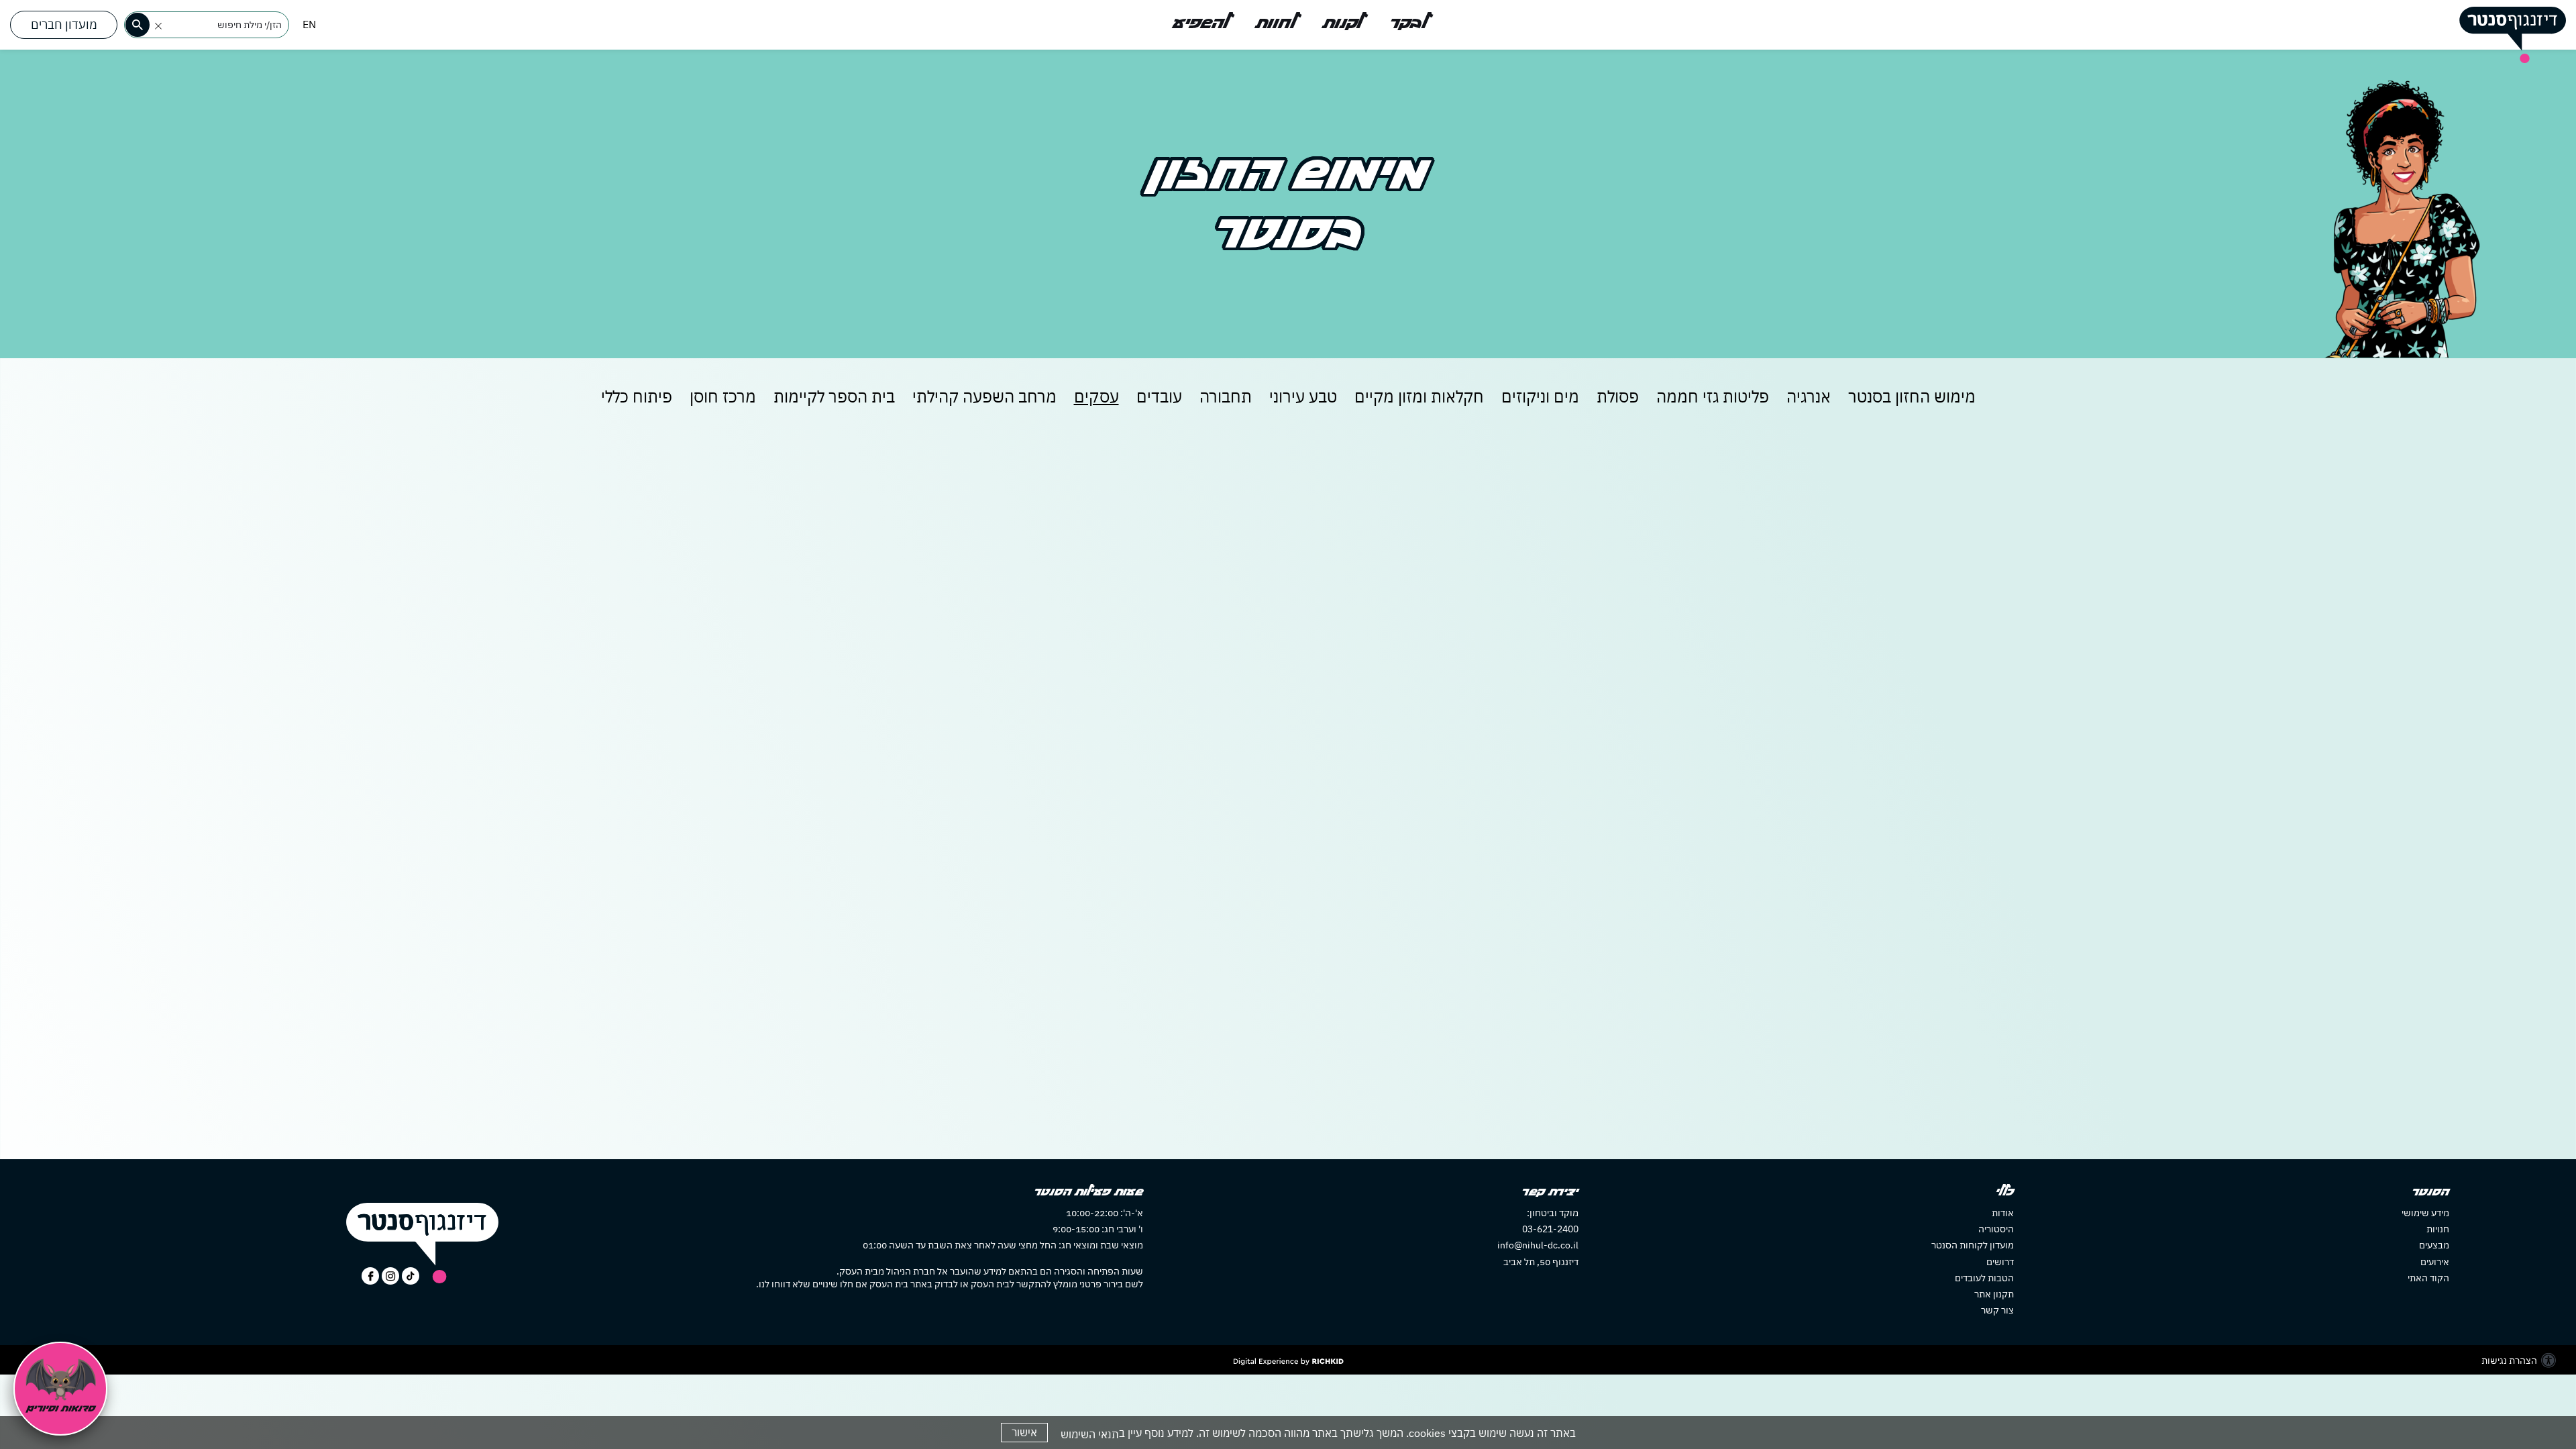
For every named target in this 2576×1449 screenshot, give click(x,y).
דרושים (2000, 1262)
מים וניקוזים (1540, 396)
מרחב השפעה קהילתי (984, 396)
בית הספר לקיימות (834, 396)
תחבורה (1226, 396)
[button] (158, 26)
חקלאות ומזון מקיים (1419, 396)
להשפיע (1201, 23)
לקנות (1343, 23)
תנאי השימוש (1090, 1434)
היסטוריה (1996, 1229)
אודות (2003, 1213)
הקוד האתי (2428, 1278)
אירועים (2435, 1262)
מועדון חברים (64, 24)
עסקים (1096, 396)
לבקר (1408, 23)
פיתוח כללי (637, 396)
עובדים (1159, 396)
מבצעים (2434, 1245)
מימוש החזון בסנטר (1912, 396)
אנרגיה (1809, 396)
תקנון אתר (1994, 1294)
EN (309, 24)
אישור (1024, 1432)
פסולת (1618, 396)
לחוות (1276, 23)
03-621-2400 (1550, 1229)
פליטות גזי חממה (1713, 396)
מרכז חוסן (723, 396)
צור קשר (1997, 1310)
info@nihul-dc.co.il (1538, 1245)
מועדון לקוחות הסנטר (1973, 1245)
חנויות (2438, 1229)
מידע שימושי (2425, 1213)
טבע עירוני (1303, 396)
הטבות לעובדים (1984, 1278)
